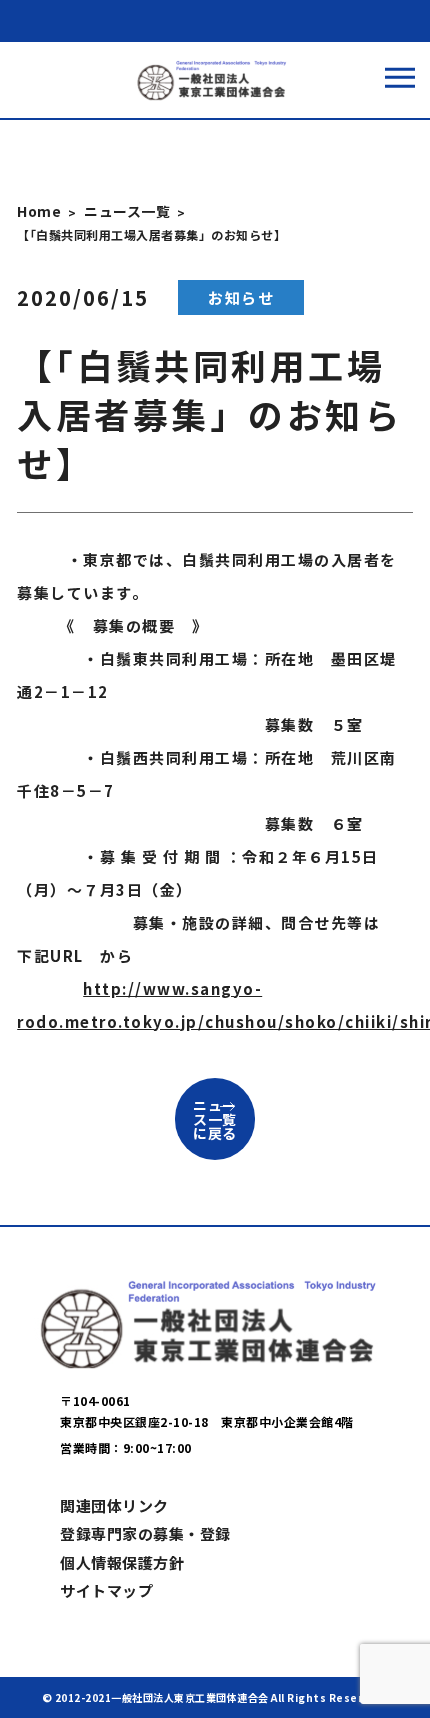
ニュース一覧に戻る (215, 1119)
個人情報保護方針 (122, 1562)
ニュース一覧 (127, 211)
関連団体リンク (114, 1505)
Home (39, 211)
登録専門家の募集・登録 (145, 1533)
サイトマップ (106, 1590)
